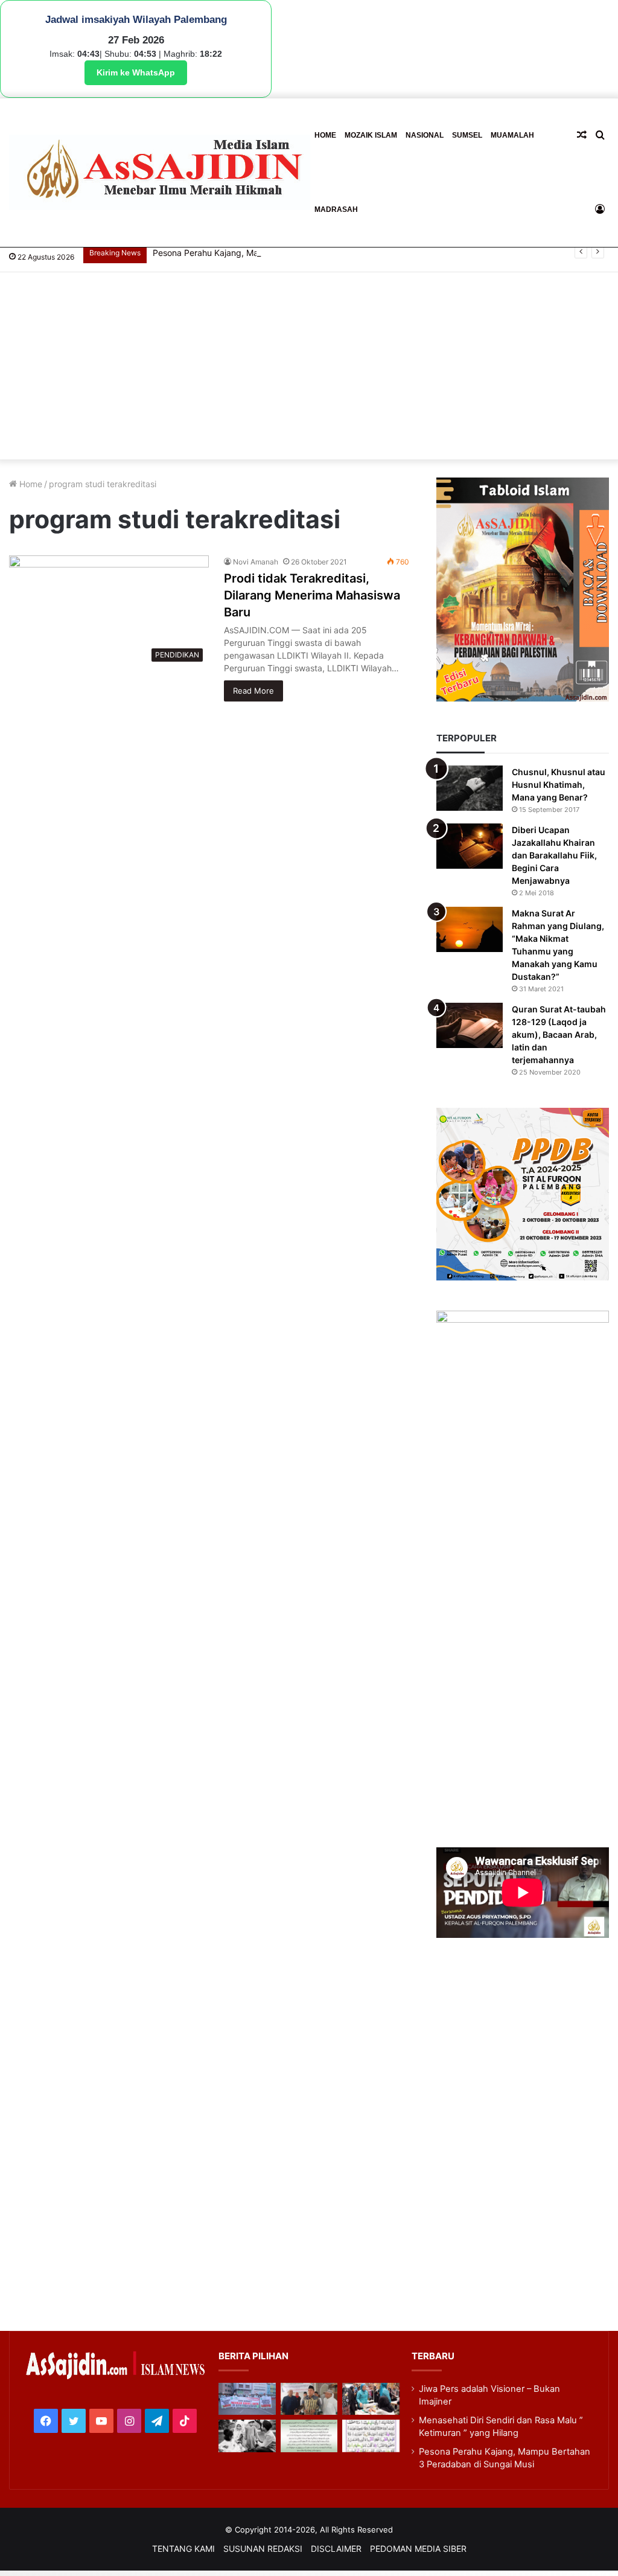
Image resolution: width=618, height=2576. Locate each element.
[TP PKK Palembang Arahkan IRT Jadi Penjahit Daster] (371, 2399)
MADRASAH (336, 209)
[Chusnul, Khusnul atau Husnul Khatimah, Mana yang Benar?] (470, 788)
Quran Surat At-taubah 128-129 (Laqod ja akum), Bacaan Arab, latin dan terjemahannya (559, 1034)
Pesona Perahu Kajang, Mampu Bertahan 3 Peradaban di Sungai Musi (290, 253)
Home (30, 484)
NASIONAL (425, 135)
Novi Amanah (256, 562)
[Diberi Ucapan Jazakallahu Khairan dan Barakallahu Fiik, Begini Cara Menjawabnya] (470, 846)
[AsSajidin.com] (160, 172)
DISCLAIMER (336, 2549)
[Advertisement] (309, 369)
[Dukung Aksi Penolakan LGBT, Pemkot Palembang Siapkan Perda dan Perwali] (247, 2399)
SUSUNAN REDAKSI (263, 2549)
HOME (325, 135)
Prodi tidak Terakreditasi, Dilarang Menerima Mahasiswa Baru (312, 595)
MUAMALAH (512, 135)
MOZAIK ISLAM (371, 135)
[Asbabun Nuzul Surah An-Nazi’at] (309, 2436)
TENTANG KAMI (183, 2549)
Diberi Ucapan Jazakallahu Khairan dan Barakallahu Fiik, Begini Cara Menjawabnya (554, 855)
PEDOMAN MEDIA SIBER (418, 2549)
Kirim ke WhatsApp (136, 72)
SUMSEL (467, 135)
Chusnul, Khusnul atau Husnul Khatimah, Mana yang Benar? (559, 785)
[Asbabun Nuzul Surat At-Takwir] (371, 2436)
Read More (253, 691)
